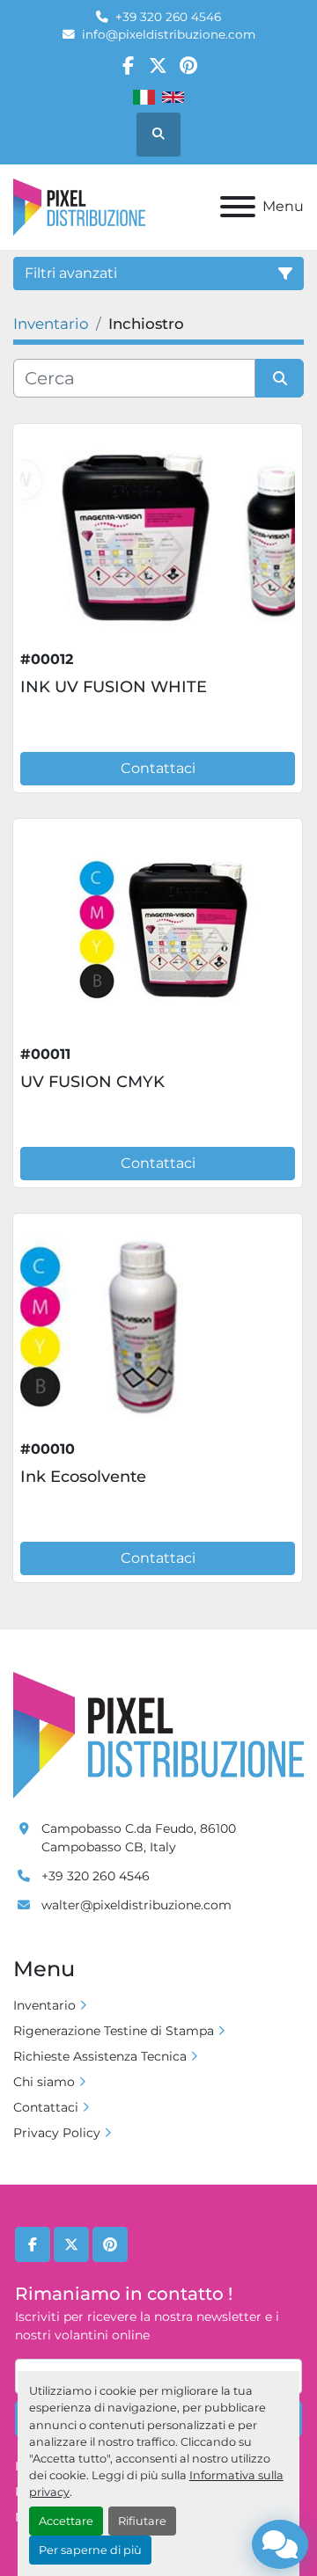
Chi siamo (44, 2082)
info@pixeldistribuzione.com (169, 34)
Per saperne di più (90, 2550)
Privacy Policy (57, 2133)
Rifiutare (142, 2521)
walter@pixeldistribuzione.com (136, 1905)
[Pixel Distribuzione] (158, 1734)
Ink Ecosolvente (83, 1477)
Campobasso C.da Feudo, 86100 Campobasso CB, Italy (139, 1838)
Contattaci (158, 768)
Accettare (66, 2521)
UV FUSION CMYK (92, 1082)
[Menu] (238, 207)
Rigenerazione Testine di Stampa (114, 2031)
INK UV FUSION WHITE (114, 687)
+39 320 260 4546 (168, 17)
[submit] (280, 378)
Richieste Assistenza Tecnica (100, 2056)
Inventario (44, 2005)
